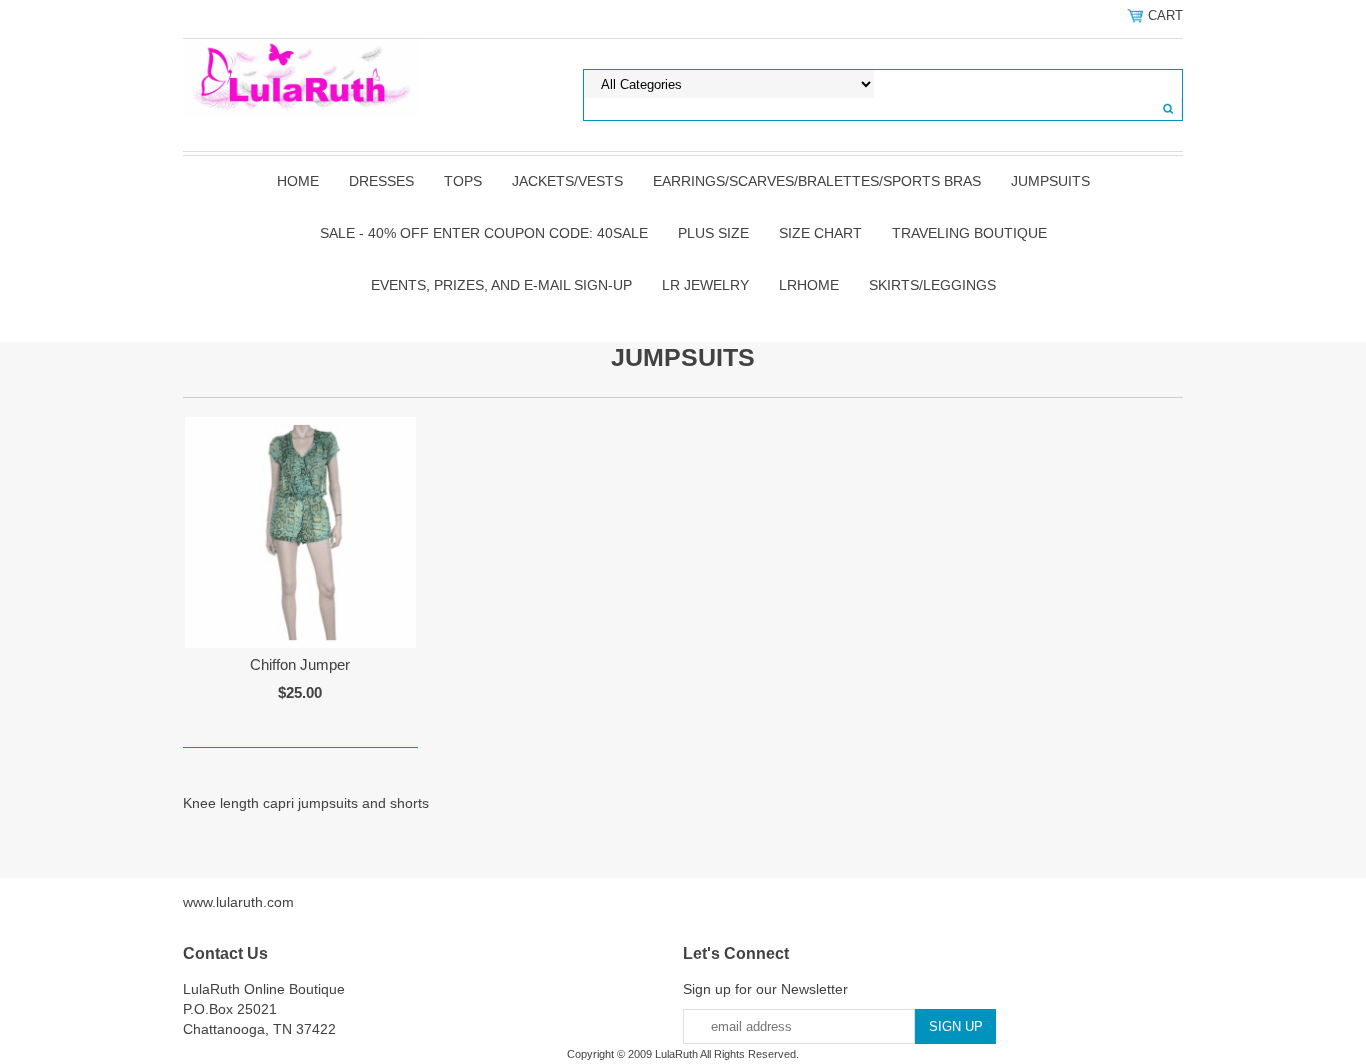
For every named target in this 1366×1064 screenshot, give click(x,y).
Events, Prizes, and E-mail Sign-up (501, 285)
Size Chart (820, 233)
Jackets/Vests (567, 181)
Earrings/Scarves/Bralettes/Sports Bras (817, 181)
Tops (463, 181)
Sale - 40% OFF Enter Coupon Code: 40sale (484, 233)
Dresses (381, 181)
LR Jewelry (705, 285)
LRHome (809, 285)
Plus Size (713, 233)
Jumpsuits (1050, 181)
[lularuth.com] (300, 77)
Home (298, 181)
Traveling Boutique (969, 233)
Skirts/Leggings (932, 285)
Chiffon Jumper (300, 664)
